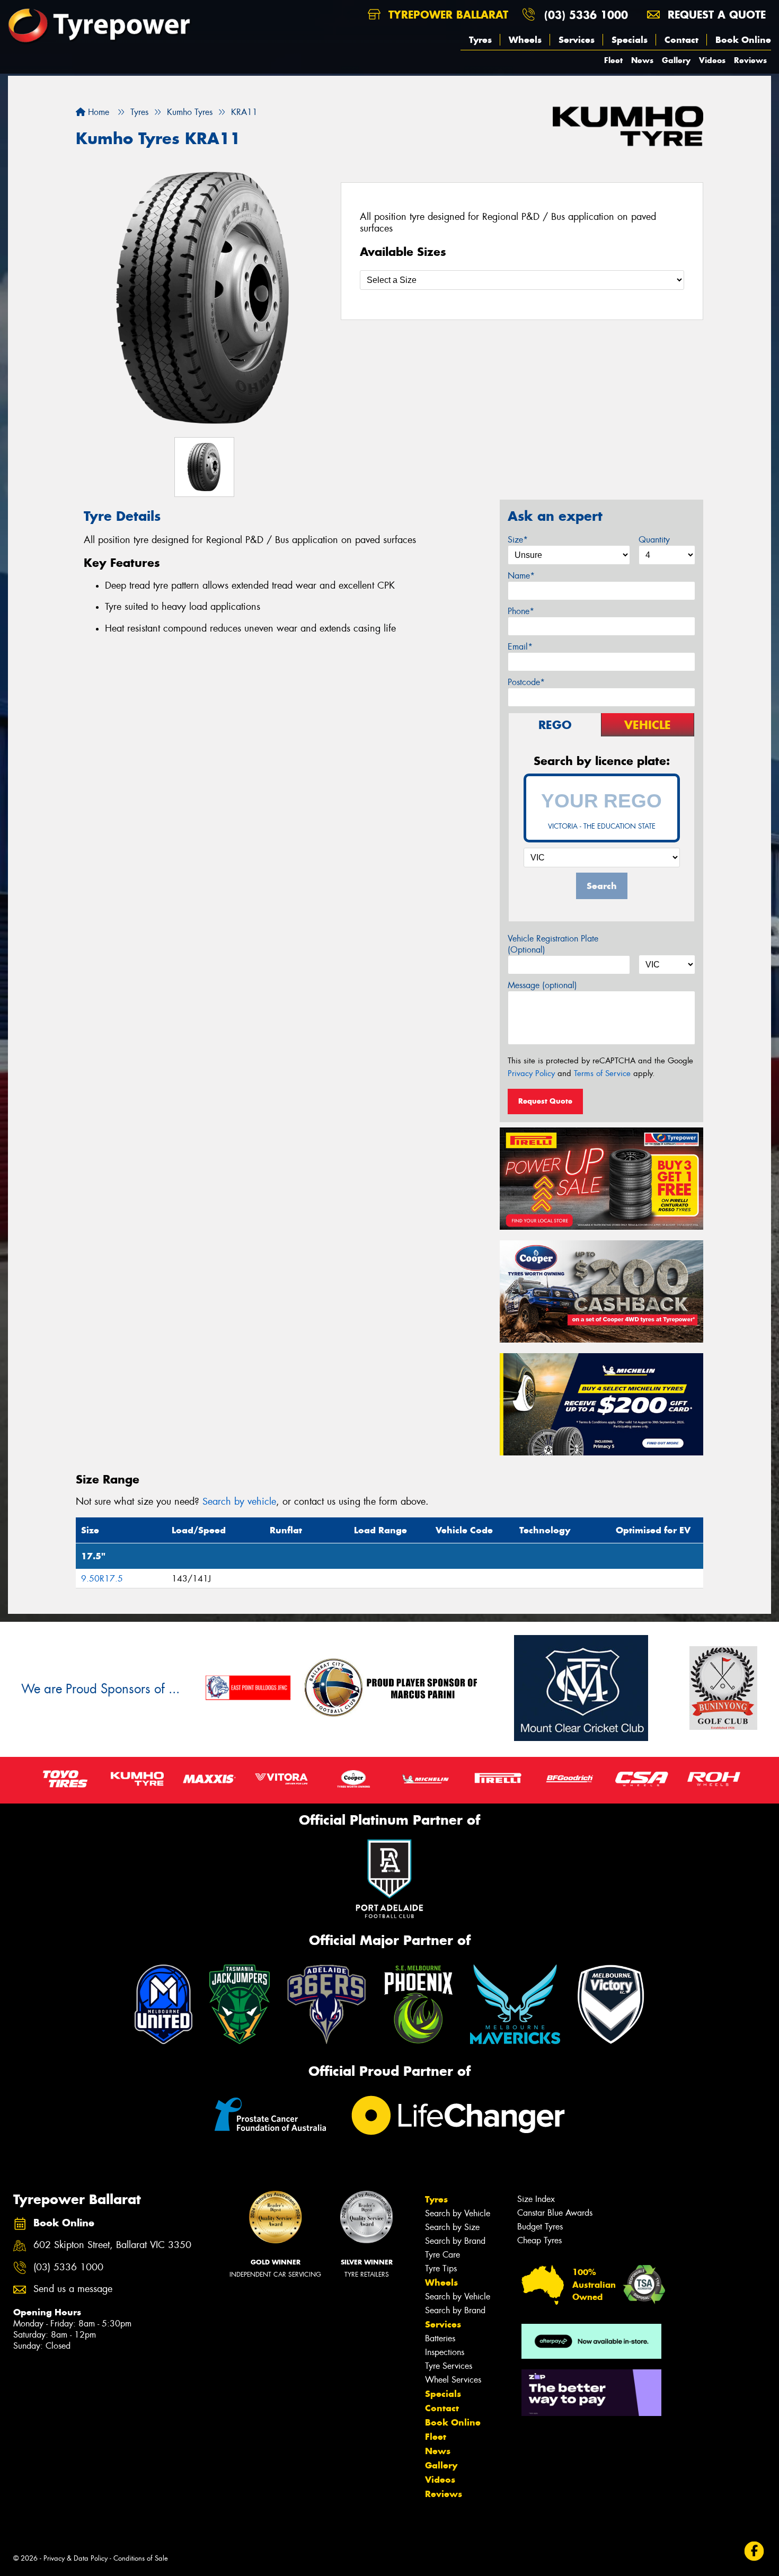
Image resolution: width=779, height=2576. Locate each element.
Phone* (521, 611)
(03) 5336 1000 (586, 15)
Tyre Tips (441, 2268)
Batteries (440, 2338)
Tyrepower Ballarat (446, 15)
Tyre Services (449, 2366)
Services (577, 40)
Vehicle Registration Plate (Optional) (553, 944)
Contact (681, 40)
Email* (520, 647)
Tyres (480, 40)
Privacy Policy (531, 1073)
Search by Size (452, 2227)
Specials (630, 40)
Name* (521, 576)
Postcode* (526, 682)
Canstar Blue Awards (555, 2213)
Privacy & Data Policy (76, 2558)
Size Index (536, 2199)
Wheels (525, 40)
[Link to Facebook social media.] (754, 2551)
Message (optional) (542, 985)
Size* (518, 540)
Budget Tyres (540, 2227)
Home (97, 112)
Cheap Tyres (539, 2240)
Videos (712, 60)
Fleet (613, 60)
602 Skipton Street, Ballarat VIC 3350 (112, 2245)
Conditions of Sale (141, 2558)
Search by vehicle (239, 1502)
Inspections (445, 2352)
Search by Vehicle (458, 2213)
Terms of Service (602, 1073)
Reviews (750, 60)
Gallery (676, 60)
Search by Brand (455, 2241)
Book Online (743, 40)
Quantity (654, 540)
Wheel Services (453, 2380)
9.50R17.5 (102, 1579)
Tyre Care (442, 2255)
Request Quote (545, 1101)
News (642, 60)
